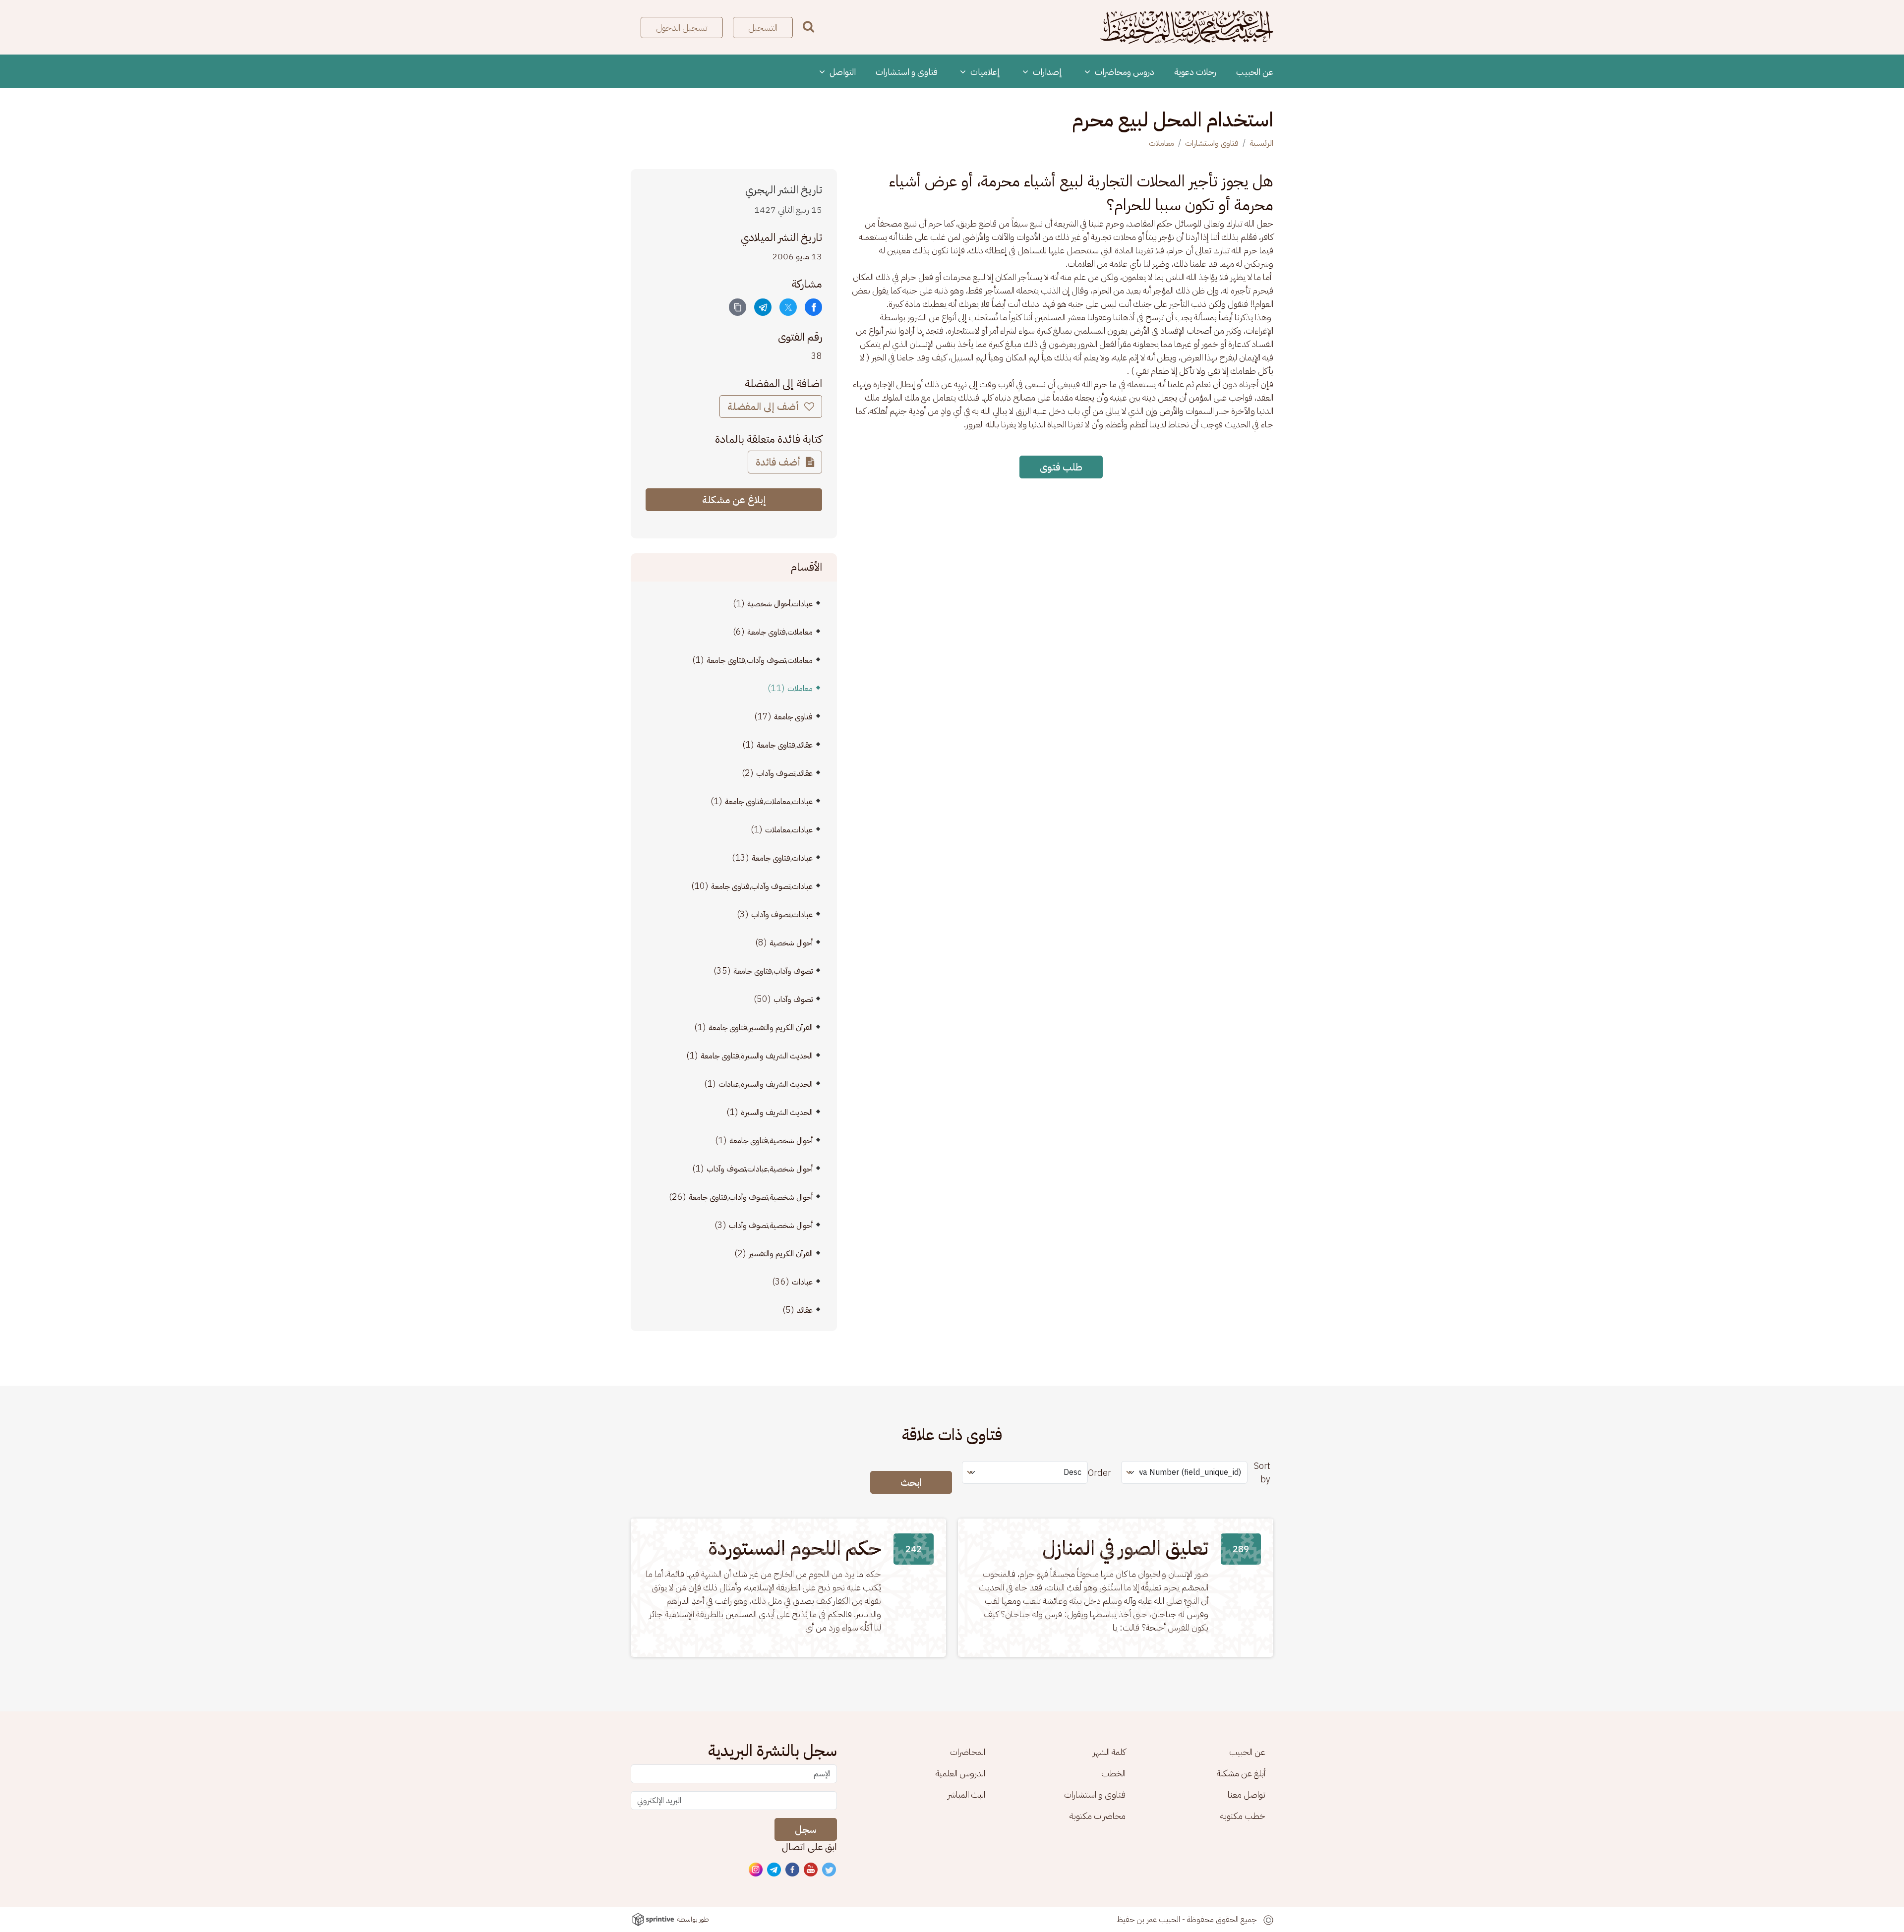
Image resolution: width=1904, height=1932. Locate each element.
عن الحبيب (1255, 72)
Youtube (811, 1870)
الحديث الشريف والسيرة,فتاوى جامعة (757, 1056)
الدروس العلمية (960, 1773)
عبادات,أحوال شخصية (780, 604)
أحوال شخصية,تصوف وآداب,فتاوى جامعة (751, 1197)
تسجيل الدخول (682, 28)
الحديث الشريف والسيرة (777, 1112)
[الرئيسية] (1187, 27)
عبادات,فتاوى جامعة (782, 858)
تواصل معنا (1247, 1794)
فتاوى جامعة (793, 717)
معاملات (1161, 143)
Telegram (774, 1870)
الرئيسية (1261, 143)
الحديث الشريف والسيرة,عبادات (766, 1084)
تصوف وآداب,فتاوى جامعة (773, 971)
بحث (808, 27)
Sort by (1262, 1472)
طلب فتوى (1061, 467)
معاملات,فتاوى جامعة (780, 632)
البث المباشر (966, 1794)
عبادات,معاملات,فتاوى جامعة (769, 802)
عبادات (802, 1282)
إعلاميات (984, 72)
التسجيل (763, 28)
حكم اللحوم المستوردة (795, 1548)
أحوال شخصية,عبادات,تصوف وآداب (760, 1169)
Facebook (793, 1870)
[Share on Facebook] (813, 307)
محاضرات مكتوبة (1098, 1816)
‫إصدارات (1046, 72)
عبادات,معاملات (789, 830)
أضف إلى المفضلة (764, 407)
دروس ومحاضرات (1124, 72)
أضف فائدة (779, 462)
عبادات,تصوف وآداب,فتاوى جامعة (762, 886)
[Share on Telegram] (763, 307)
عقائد (805, 1310)
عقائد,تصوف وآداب (784, 773)
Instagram (756, 1870)
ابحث (911, 1482)
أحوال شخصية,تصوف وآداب (771, 1226)
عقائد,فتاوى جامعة (785, 745)
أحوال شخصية (791, 943)
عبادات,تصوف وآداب (782, 915)
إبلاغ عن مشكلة (734, 500)
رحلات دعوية (1195, 72)
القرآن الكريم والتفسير (781, 1254)
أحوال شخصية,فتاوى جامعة (771, 1141)
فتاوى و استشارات (907, 72)
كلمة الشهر (1109, 1752)
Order (1100, 1473)
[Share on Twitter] (788, 307)
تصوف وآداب (793, 999)
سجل (806, 1829)
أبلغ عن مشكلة (1241, 1773)
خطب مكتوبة (1243, 1816)
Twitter (830, 1870)
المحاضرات (968, 1752)
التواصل (842, 72)
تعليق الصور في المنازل (1125, 1548)
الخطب (1113, 1773)
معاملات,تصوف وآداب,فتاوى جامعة (760, 660)
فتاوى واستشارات (1212, 143)
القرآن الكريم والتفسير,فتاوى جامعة (761, 1028)
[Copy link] (738, 307)
